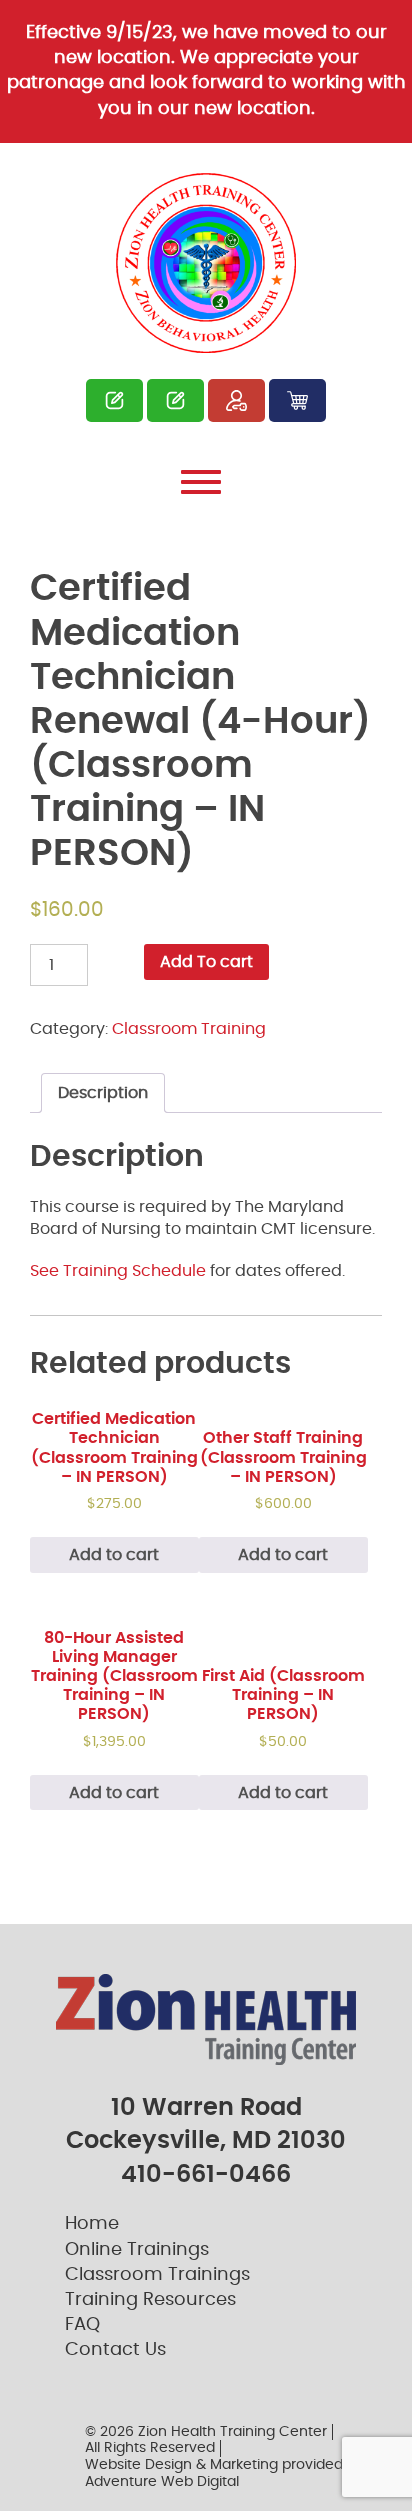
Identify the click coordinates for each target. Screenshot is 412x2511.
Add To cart (206, 962)
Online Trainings (137, 2250)
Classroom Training (189, 1029)
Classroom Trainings (157, 2275)
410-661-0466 (206, 2175)
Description (103, 1093)
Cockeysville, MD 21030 (206, 2141)
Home (92, 2224)
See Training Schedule (118, 1271)
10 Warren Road (206, 2108)
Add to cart (114, 1555)
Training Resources (150, 2300)
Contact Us (115, 2350)
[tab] (103, 1093)
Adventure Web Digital (162, 2482)
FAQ (82, 2325)
